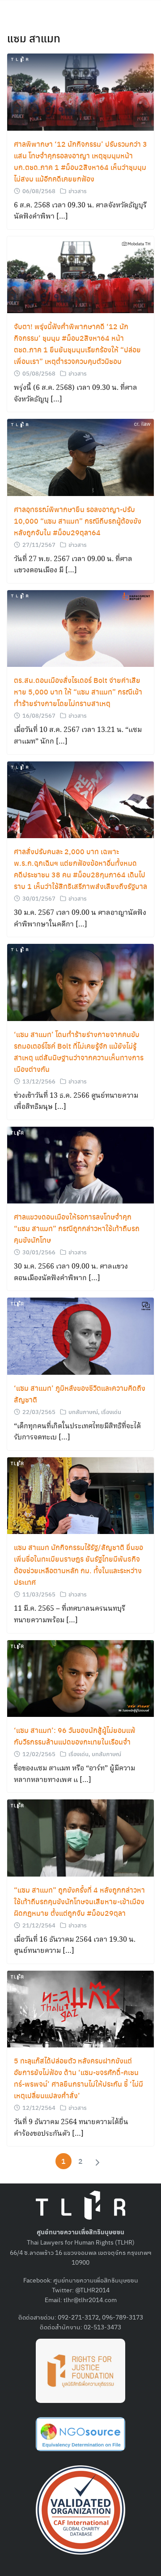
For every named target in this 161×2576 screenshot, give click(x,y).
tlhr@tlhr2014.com (90, 2299)
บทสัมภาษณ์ (83, 1412)
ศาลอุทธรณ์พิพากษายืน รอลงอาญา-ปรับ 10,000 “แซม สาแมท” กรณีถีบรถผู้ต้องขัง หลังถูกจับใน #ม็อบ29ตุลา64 (78, 521)
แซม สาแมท (34, 38)
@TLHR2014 (92, 2290)
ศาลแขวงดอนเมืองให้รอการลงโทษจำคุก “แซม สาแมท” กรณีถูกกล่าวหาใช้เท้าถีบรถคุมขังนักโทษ (77, 1228)
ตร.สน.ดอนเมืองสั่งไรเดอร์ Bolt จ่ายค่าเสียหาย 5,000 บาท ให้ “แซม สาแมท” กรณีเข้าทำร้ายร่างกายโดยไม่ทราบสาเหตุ (78, 692)
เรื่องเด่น (111, 1412)
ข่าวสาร (78, 191)
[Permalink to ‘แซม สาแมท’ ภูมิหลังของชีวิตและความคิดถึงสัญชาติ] (80, 1335)
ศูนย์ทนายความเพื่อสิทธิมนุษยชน (96, 2280)
